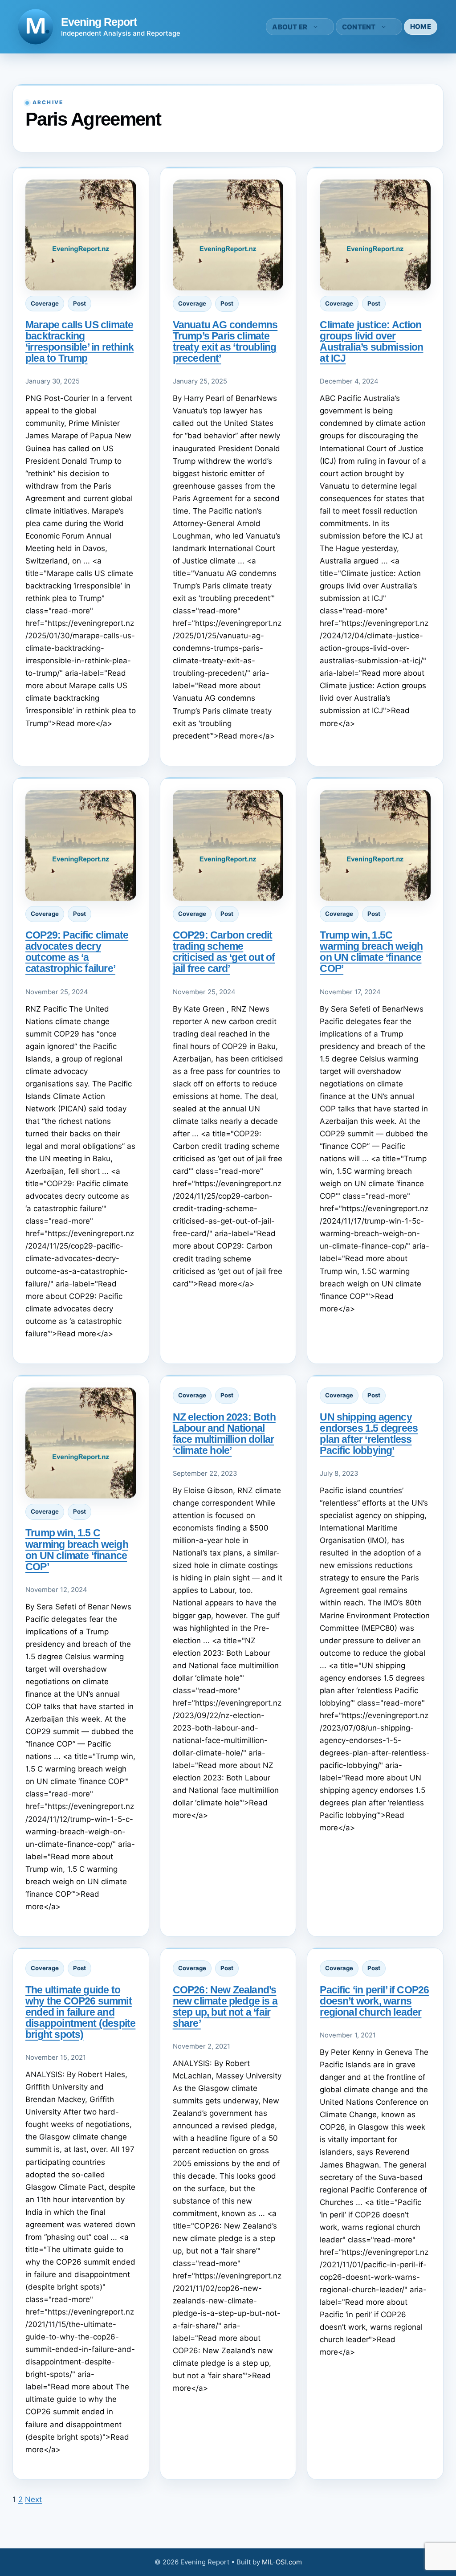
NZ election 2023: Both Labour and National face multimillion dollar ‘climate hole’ (224, 1434)
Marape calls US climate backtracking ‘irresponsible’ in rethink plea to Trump (79, 341)
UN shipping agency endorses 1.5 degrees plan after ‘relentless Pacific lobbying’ (369, 1434)
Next (33, 2499)
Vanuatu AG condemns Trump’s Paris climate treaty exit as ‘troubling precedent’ (225, 341)
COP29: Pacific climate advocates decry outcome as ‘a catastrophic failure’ (77, 952)
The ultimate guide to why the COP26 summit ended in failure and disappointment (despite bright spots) (80, 2012)
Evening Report (99, 22)
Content (359, 27)
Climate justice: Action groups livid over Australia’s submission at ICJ (371, 341)
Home (421, 27)
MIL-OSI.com (282, 2562)
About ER (290, 27)
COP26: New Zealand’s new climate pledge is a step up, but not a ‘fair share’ (225, 2007)
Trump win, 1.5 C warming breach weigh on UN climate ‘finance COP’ (77, 1549)
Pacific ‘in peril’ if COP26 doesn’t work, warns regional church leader (374, 2001)
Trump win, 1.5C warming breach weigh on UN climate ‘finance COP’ (371, 952)
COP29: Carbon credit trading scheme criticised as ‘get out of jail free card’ (224, 952)
